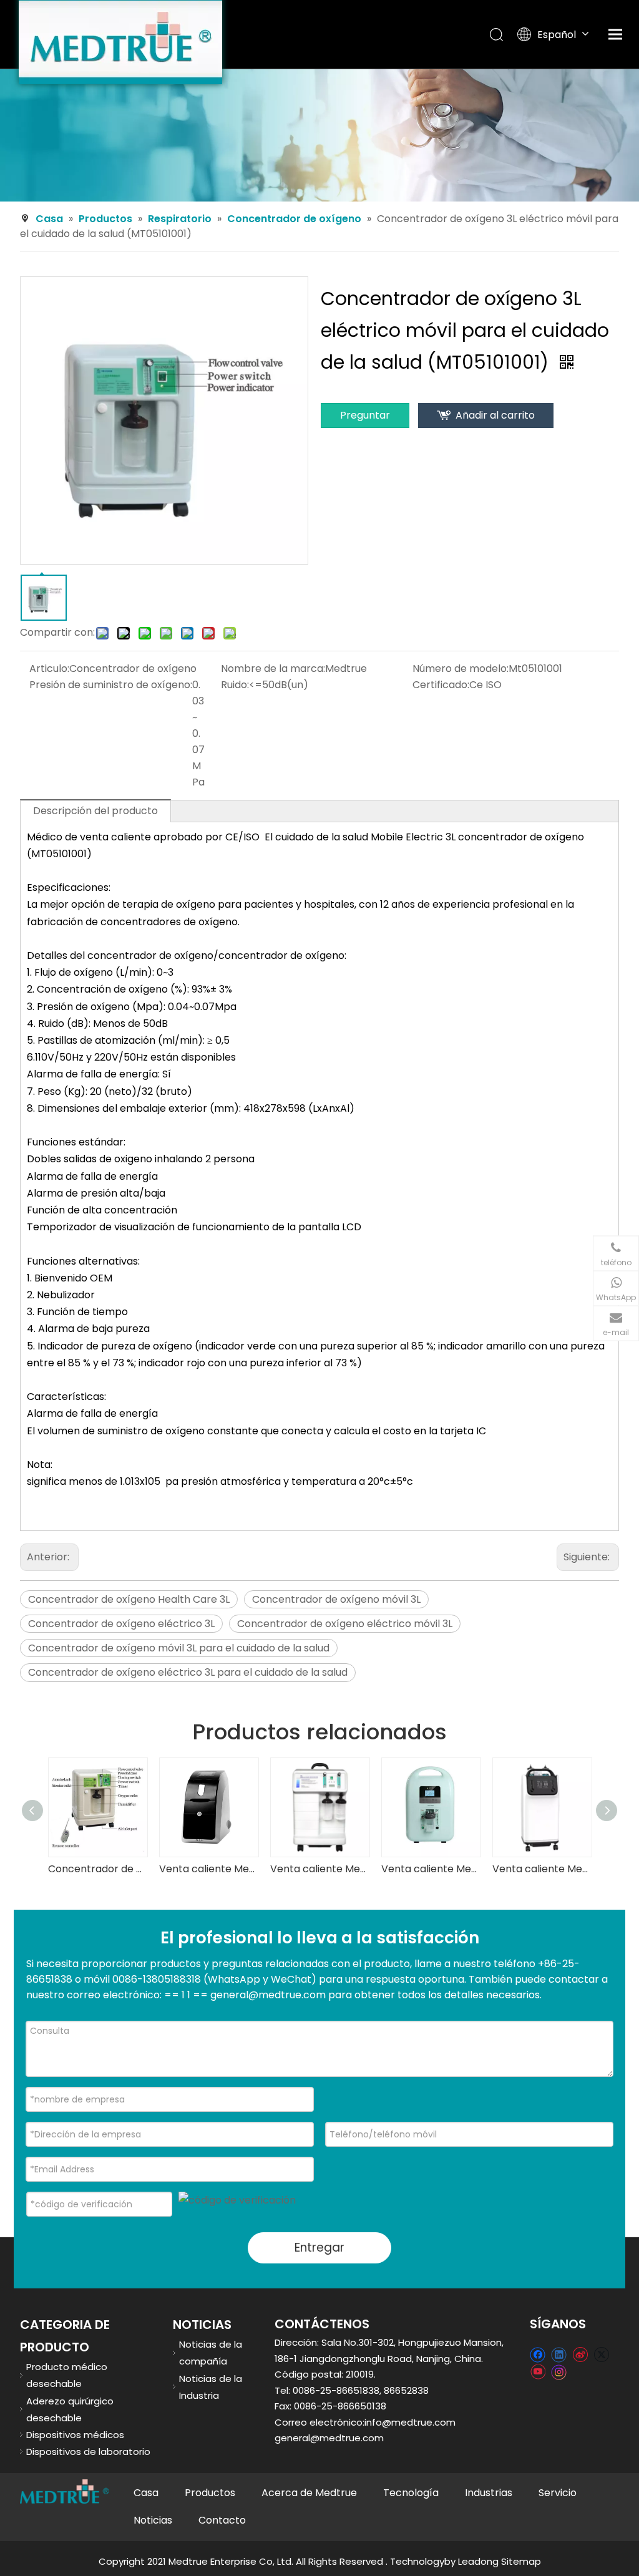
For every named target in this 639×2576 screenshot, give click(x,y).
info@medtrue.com (410, 2422)
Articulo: (49, 668)
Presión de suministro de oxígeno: (111, 685)
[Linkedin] (559, 2354)
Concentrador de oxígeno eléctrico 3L (121, 1624)
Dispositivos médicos (75, 2435)
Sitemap (521, 2561)
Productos (210, 2493)
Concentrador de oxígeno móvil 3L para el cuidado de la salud (179, 1648)
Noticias (153, 2520)
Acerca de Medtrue (309, 2493)
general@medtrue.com (329, 2438)
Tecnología (411, 2493)
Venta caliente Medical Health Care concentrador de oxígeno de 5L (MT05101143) (542, 1869)
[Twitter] (601, 2354)
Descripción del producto (95, 811)
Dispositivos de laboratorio (88, 2452)
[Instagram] (559, 2371)
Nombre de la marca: (273, 668)
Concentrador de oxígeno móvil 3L (336, 1599)
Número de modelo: (461, 668)
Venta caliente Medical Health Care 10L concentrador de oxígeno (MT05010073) (319, 1869)
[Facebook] (538, 2354)
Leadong (478, 2561)
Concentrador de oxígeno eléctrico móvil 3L (345, 1624)
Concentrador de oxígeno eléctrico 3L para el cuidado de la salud (188, 1672)
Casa (146, 2493)
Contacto (222, 2520)
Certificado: (441, 685)
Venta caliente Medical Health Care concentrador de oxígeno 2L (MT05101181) (431, 1869)
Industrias (489, 2493)
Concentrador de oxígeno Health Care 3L (129, 1599)
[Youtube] (538, 2371)
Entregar (319, 2248)
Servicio (558, 2493)
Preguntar (365, 415)
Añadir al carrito (495, 415)
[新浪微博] (580, 2354)
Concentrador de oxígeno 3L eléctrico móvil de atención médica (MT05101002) (97, 1869)
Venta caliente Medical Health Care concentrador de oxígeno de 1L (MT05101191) (208, 1869)
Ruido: (235, 685)
